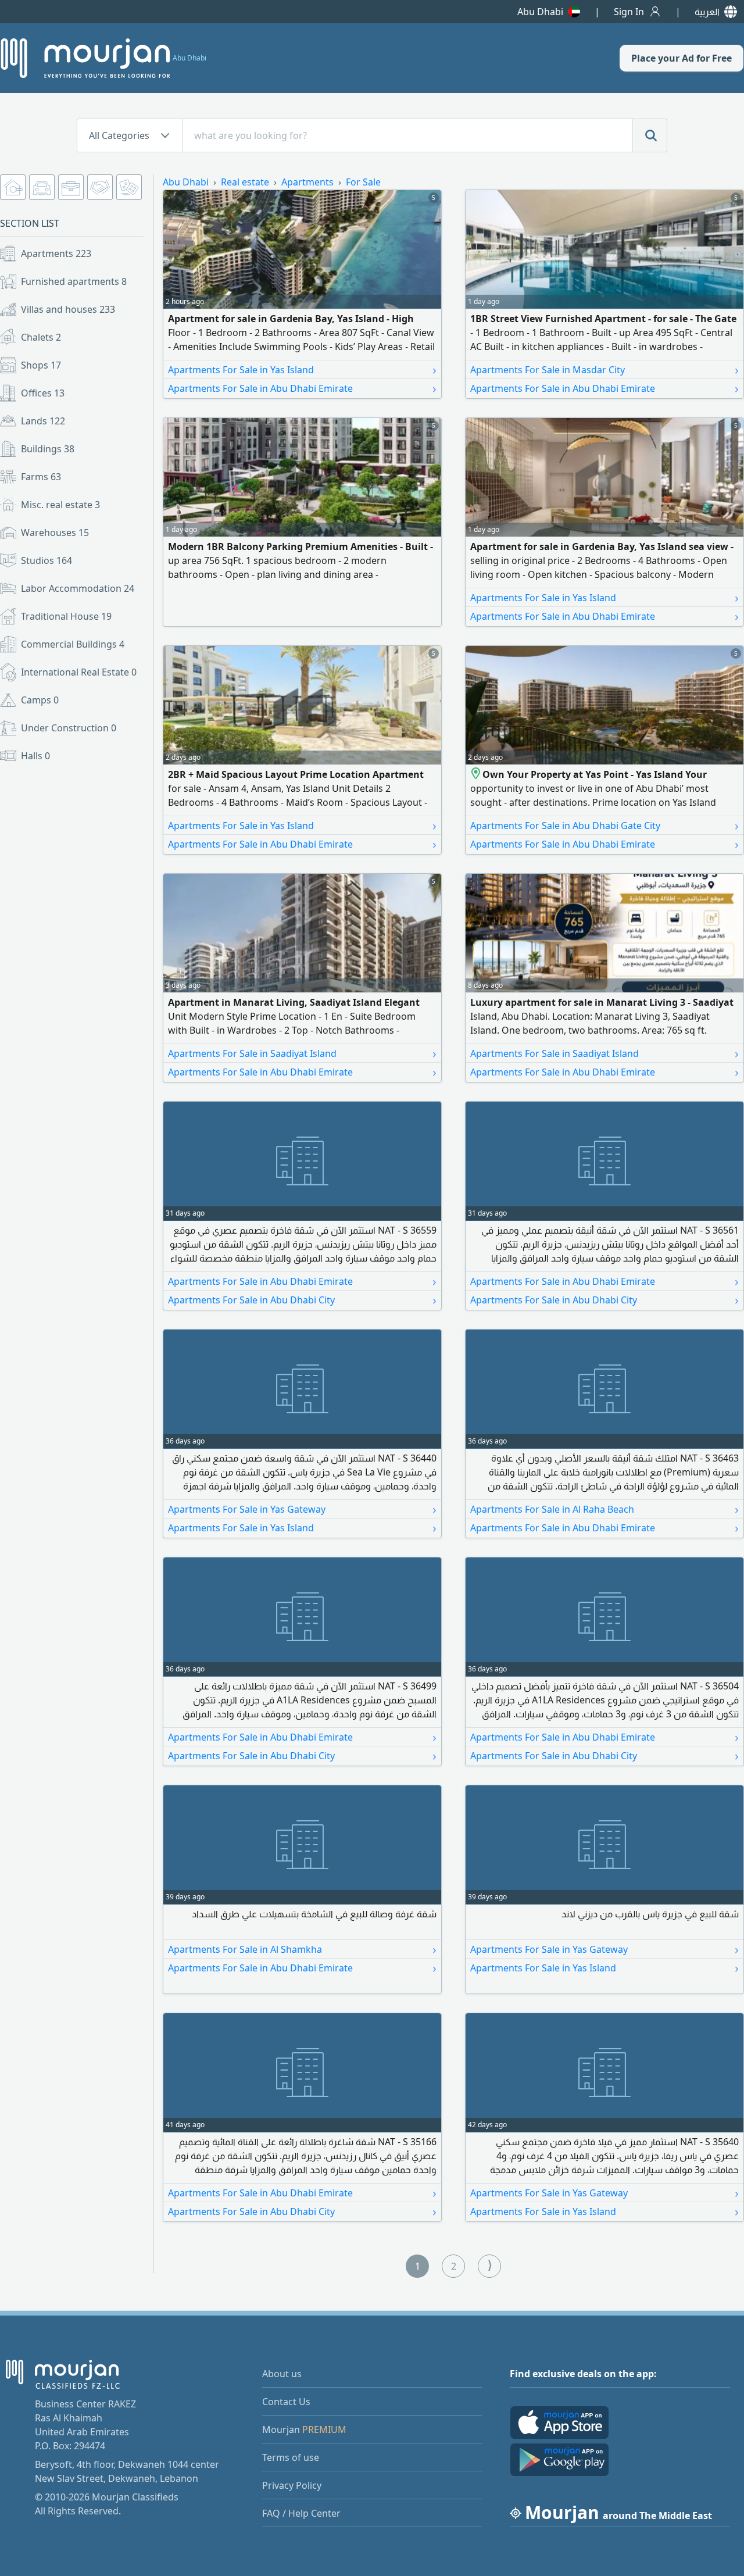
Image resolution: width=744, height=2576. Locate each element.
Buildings (48, 449)
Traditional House (66, 616)
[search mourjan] (650, 135)
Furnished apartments (74, 281)
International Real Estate (79, 672)
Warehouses (55, 533)
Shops (41, 365)
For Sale (363, 182)
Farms (41, 477)
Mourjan (304, 2429)
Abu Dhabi (540, 12)
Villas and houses (68, 309)
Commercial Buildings (73, 644)
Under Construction (69, 728)
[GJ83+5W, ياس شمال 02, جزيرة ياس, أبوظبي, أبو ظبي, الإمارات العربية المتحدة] (476, 774)
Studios (46, 560)
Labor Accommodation (78, 588)
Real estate (245, 182)
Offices (43, 393)
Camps (40, 700)
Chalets (41, 337)
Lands (43, 421)
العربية (707, 12)
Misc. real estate (60, 505)
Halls (35, 756)
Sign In (629, 12)
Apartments (56, 253)
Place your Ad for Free (682, 58)
